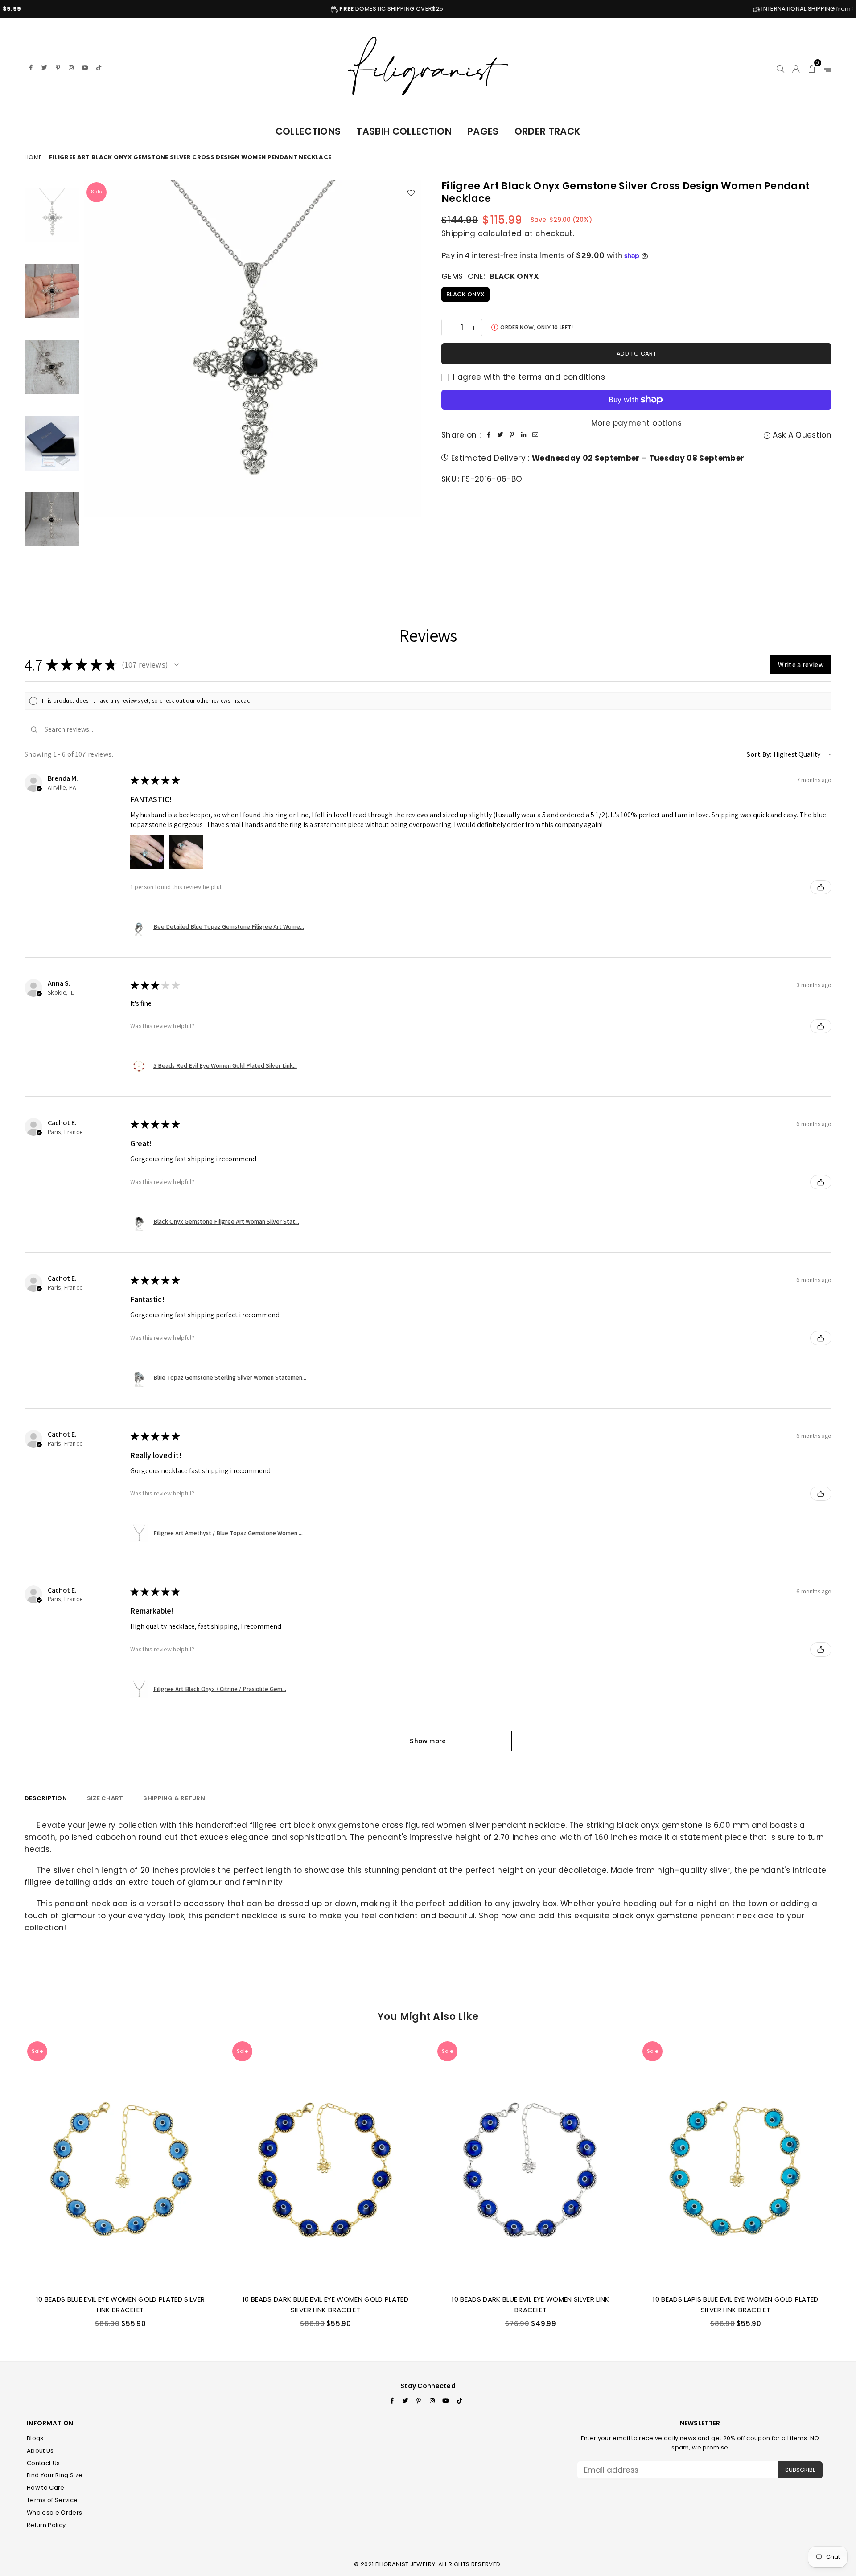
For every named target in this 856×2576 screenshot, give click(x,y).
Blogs (35, 2438)
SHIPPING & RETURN (174, 1798)
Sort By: (759, 754)
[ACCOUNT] (796, 67)
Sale (97, 192)
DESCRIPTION (46, 1798)
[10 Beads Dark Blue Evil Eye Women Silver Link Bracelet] (531, 2163)
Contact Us (43, 2463)
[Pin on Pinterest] (512, 435)
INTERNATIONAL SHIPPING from (658, 9)
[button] (812, 67)
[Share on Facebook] (489, 435)
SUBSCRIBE (800, 2470)
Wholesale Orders (54, 2513)
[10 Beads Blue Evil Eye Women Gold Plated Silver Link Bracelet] (120, 2163)
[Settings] (826, 67)
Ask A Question (801, 435)
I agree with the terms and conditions (528, 377)
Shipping (459, 233)
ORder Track (548, 131)
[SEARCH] (780, 67)
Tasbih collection (404, 131)
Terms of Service (52, 2500)
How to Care (46, 2488)
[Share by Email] (535, 435)
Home (33, 157)
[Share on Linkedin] (523, 435)
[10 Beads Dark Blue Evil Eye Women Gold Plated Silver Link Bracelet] (325, 2163)
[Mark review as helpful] (821, 887)
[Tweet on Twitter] (500, 435)
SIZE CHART (105, 1798)
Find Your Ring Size (55, 2475)
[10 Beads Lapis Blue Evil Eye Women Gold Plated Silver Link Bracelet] (736, 2163)
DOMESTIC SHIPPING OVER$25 (234, 9)
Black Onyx (465, 294)
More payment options (636, 423)
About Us (40, 2451)
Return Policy (46, 2525)
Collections (308, 131)
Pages (483, 131)
